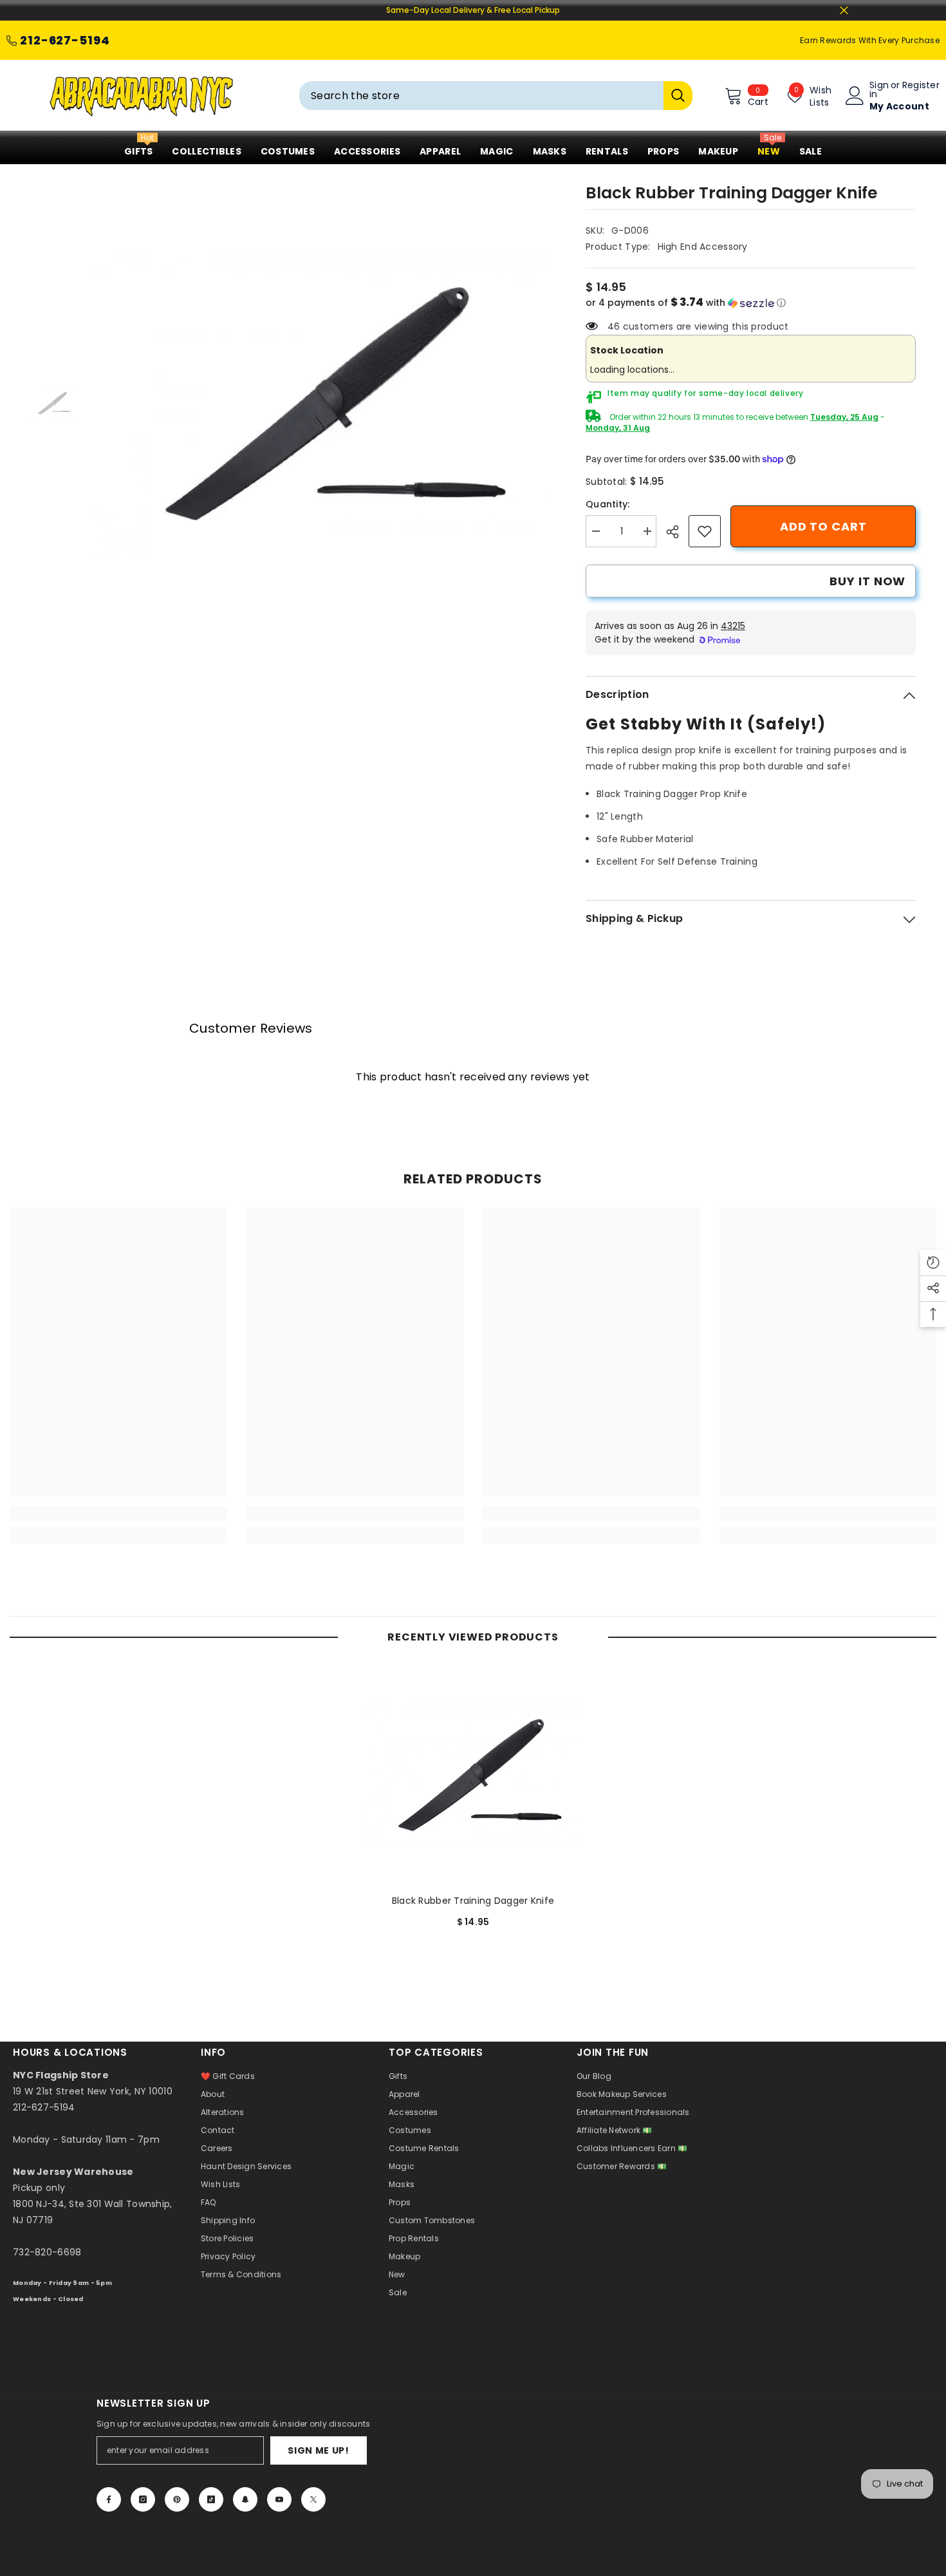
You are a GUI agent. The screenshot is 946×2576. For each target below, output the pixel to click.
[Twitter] (313, 2499)
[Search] (496, 96)
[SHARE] (677, 532)
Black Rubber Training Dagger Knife (473, 1901)
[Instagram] (143, 2499)
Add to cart (823, 526)
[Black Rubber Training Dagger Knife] (473, 1775)
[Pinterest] (177, 2499)
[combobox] (481, 96)
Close (844, 11)
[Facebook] (109, 2499)
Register (921, 86)
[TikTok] (211, 2499)
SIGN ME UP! (319, 2450)
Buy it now (867, 581)
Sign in (879, 89)
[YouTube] (279, 2499)
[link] (705, 531)
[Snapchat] (245, 2499)
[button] (751, 303)
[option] (321, 404)
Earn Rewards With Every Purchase (870, 40)
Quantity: (608, 504)
